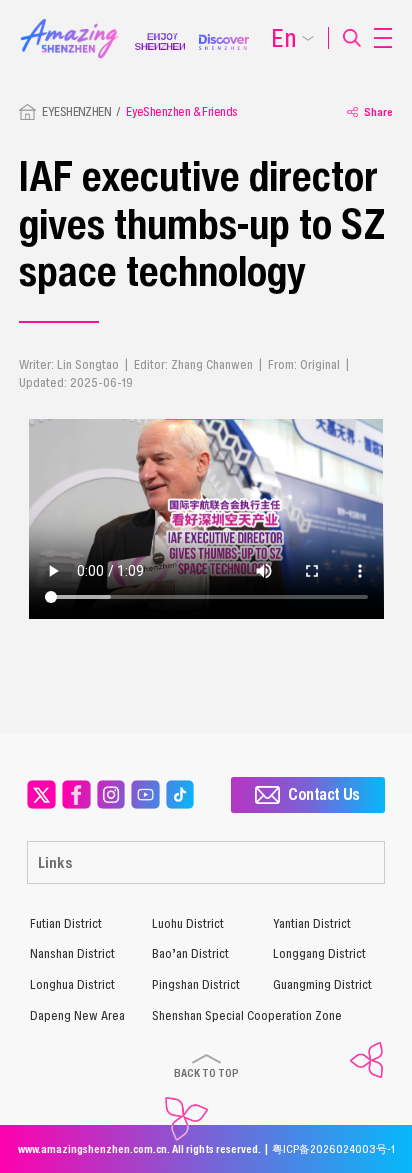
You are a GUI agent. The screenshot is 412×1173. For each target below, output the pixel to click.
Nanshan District (72, 953)
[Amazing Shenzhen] (77, 24)
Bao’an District (190, 953)
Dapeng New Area (77, 1015)
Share (378, 111)
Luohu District (188, 923)
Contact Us (324, 794)
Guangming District (322, 984)
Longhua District (72, 984)
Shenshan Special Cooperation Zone (247, 1015)
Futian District (66, 923)
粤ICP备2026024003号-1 (333, 1149)
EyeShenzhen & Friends (181, 111)
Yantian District (312, 923)
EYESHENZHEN (76, 111)
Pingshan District (196, 984)
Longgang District (319, 953)
